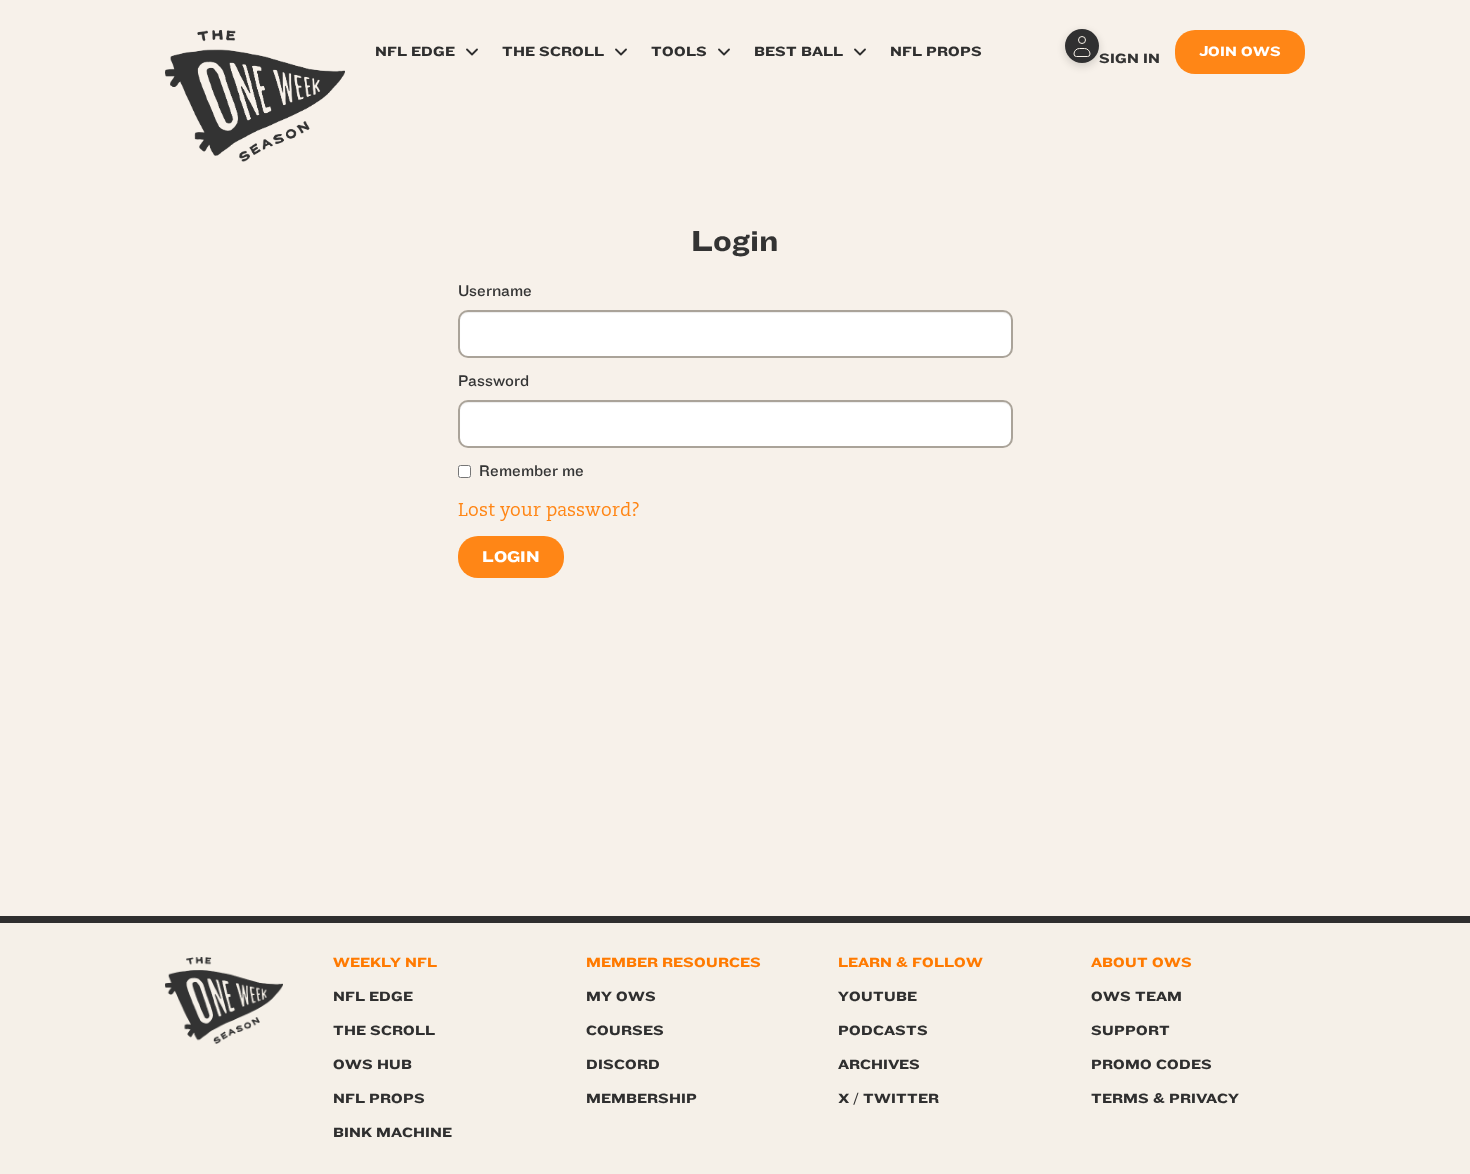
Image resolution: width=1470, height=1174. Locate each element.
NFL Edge (415, 51)
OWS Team (1136, 996)
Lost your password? (549, 511)
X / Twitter (888, 1098)
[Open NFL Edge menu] (472, 52)
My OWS (621, 996)
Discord (623, 1064)
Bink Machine (392, 1132)
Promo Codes (1151, 1064)
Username (495, 291)
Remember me (531, 471)
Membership (641, 1098)
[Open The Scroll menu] (621, 52)
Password (493, 381)
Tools (679, 51)
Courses (625, 1030)
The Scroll (553, 51)
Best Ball (798, 51)
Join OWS (1240, 51)
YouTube (877, 996)
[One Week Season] (255, 55)
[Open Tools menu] (724, 52)
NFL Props (936, 51)
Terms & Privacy (1165, 1098)
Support (1130, 1030)
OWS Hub (372, 1064)
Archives (879, 1064)
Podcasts (883, 1030)
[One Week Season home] (224, 1000)
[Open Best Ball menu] (860, 52)
